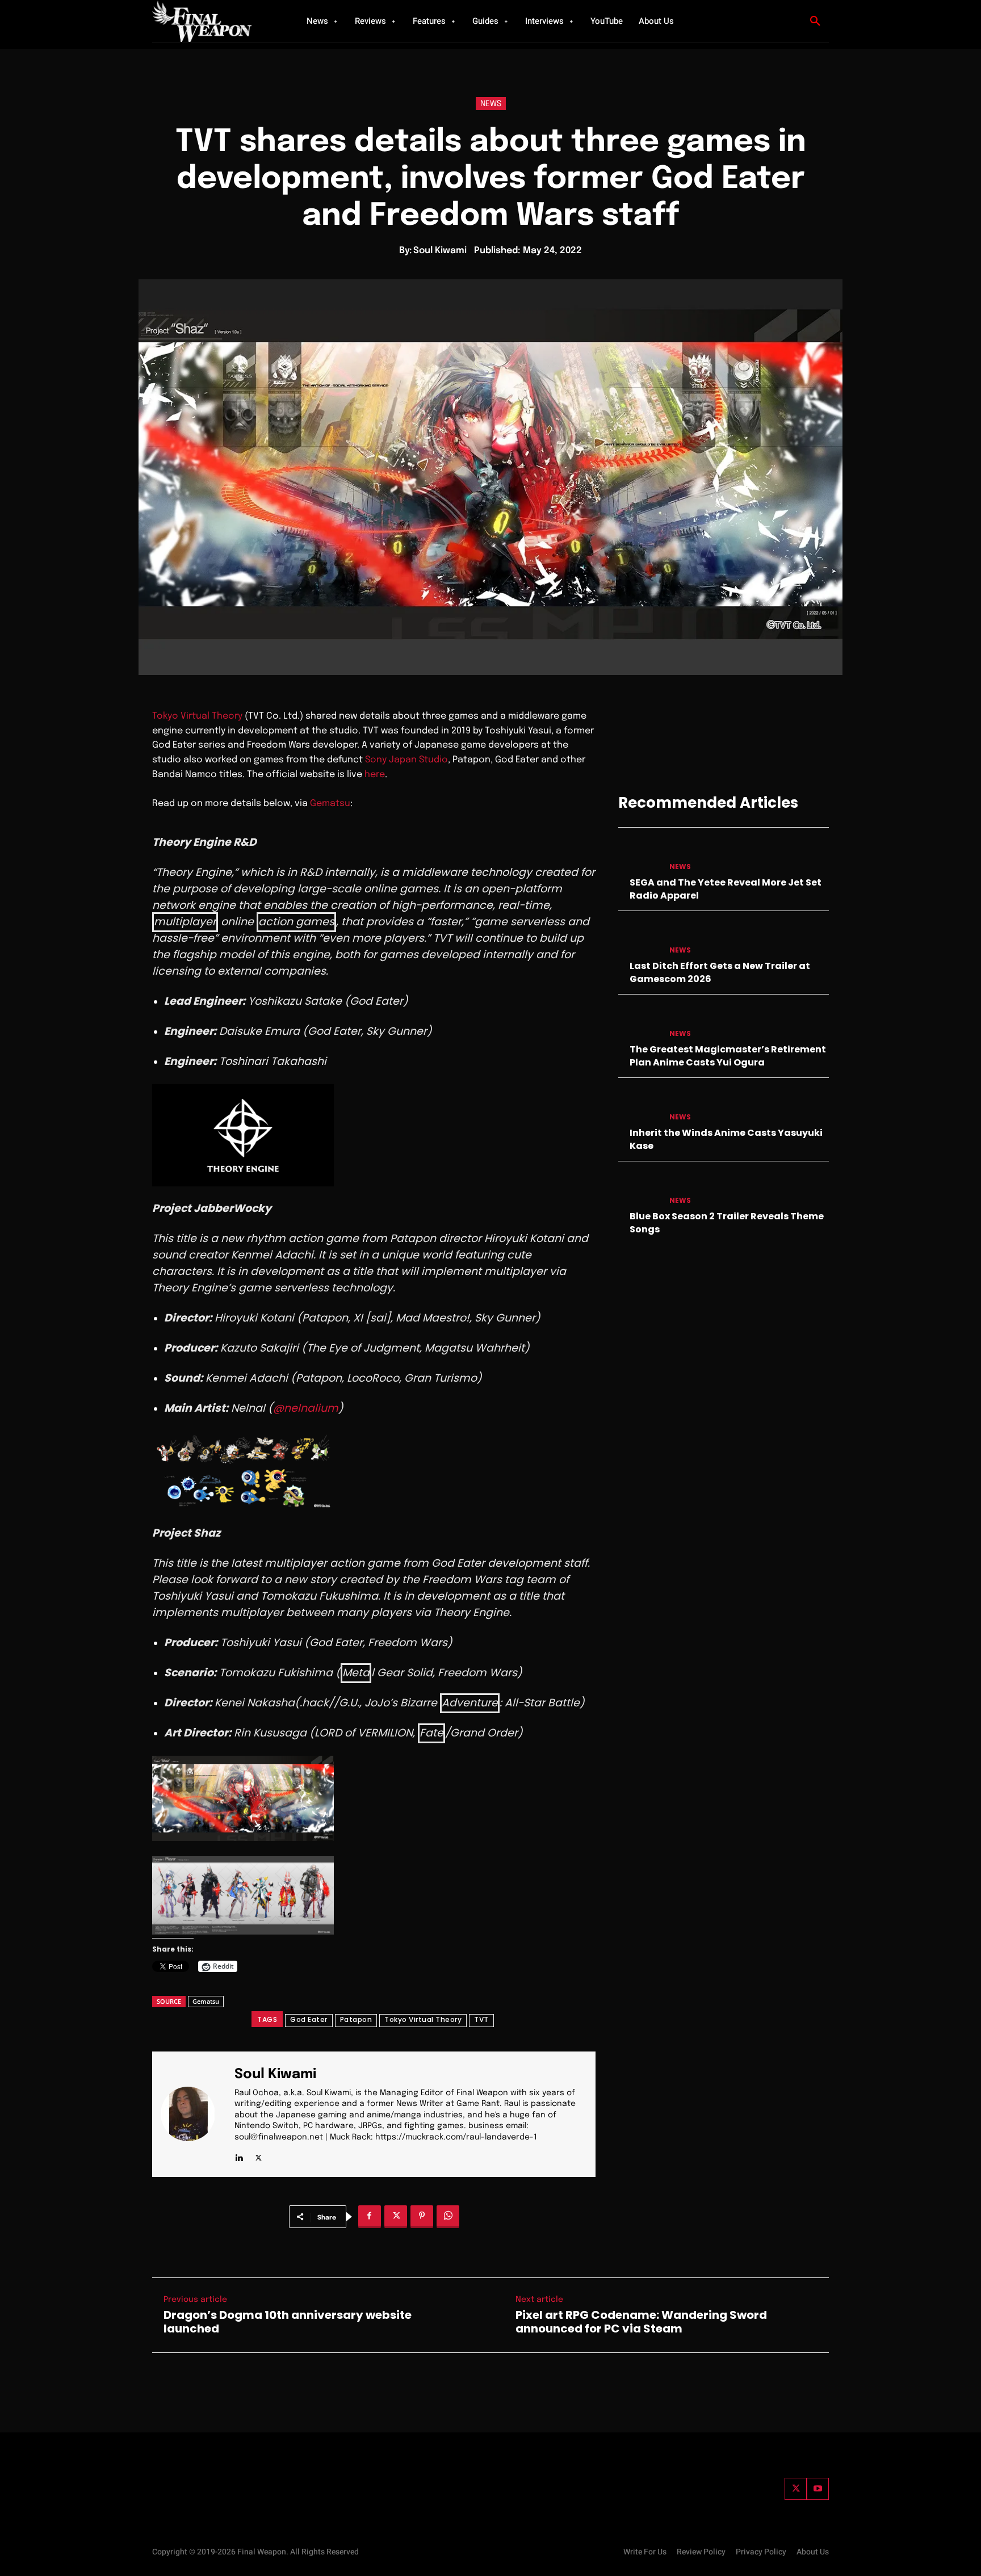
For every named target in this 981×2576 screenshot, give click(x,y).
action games (296, 922)
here (375, 775)
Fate (431, 1733)
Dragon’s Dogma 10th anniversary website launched (288, 2322)
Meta (356, 1673)
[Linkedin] (239, 2156)
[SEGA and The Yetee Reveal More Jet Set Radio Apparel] (639, 856)
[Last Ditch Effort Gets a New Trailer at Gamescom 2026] (639, 939)
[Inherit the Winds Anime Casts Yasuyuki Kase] (639, 1106)
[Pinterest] (422, 2217)
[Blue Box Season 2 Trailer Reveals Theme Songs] (639, 1190)
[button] (815, 22)
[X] (259, 2156)
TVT (481, 2019)
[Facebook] (370, 2217)
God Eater (309, 2019)
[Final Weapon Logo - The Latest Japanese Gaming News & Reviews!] (215, 21)
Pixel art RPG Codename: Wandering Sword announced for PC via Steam (641, 2322)
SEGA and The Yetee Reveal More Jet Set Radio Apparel (726, 889)
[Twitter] (796, 2489)
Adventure (470, 1703)
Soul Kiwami (440, 251)
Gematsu (330, 804)
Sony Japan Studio (406, 760)
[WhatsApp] (448, 2217)
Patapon (356, 2019)
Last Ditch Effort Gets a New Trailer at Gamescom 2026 (720, 972)
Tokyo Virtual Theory (197, 716)
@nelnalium (306, 1408)
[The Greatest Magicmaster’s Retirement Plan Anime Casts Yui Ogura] (639, 1023)
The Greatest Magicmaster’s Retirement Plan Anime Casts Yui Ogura (728, 1056)
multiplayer (185, 922)
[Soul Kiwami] (195, 2114)
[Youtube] (818, 2489)
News (491, 104)
